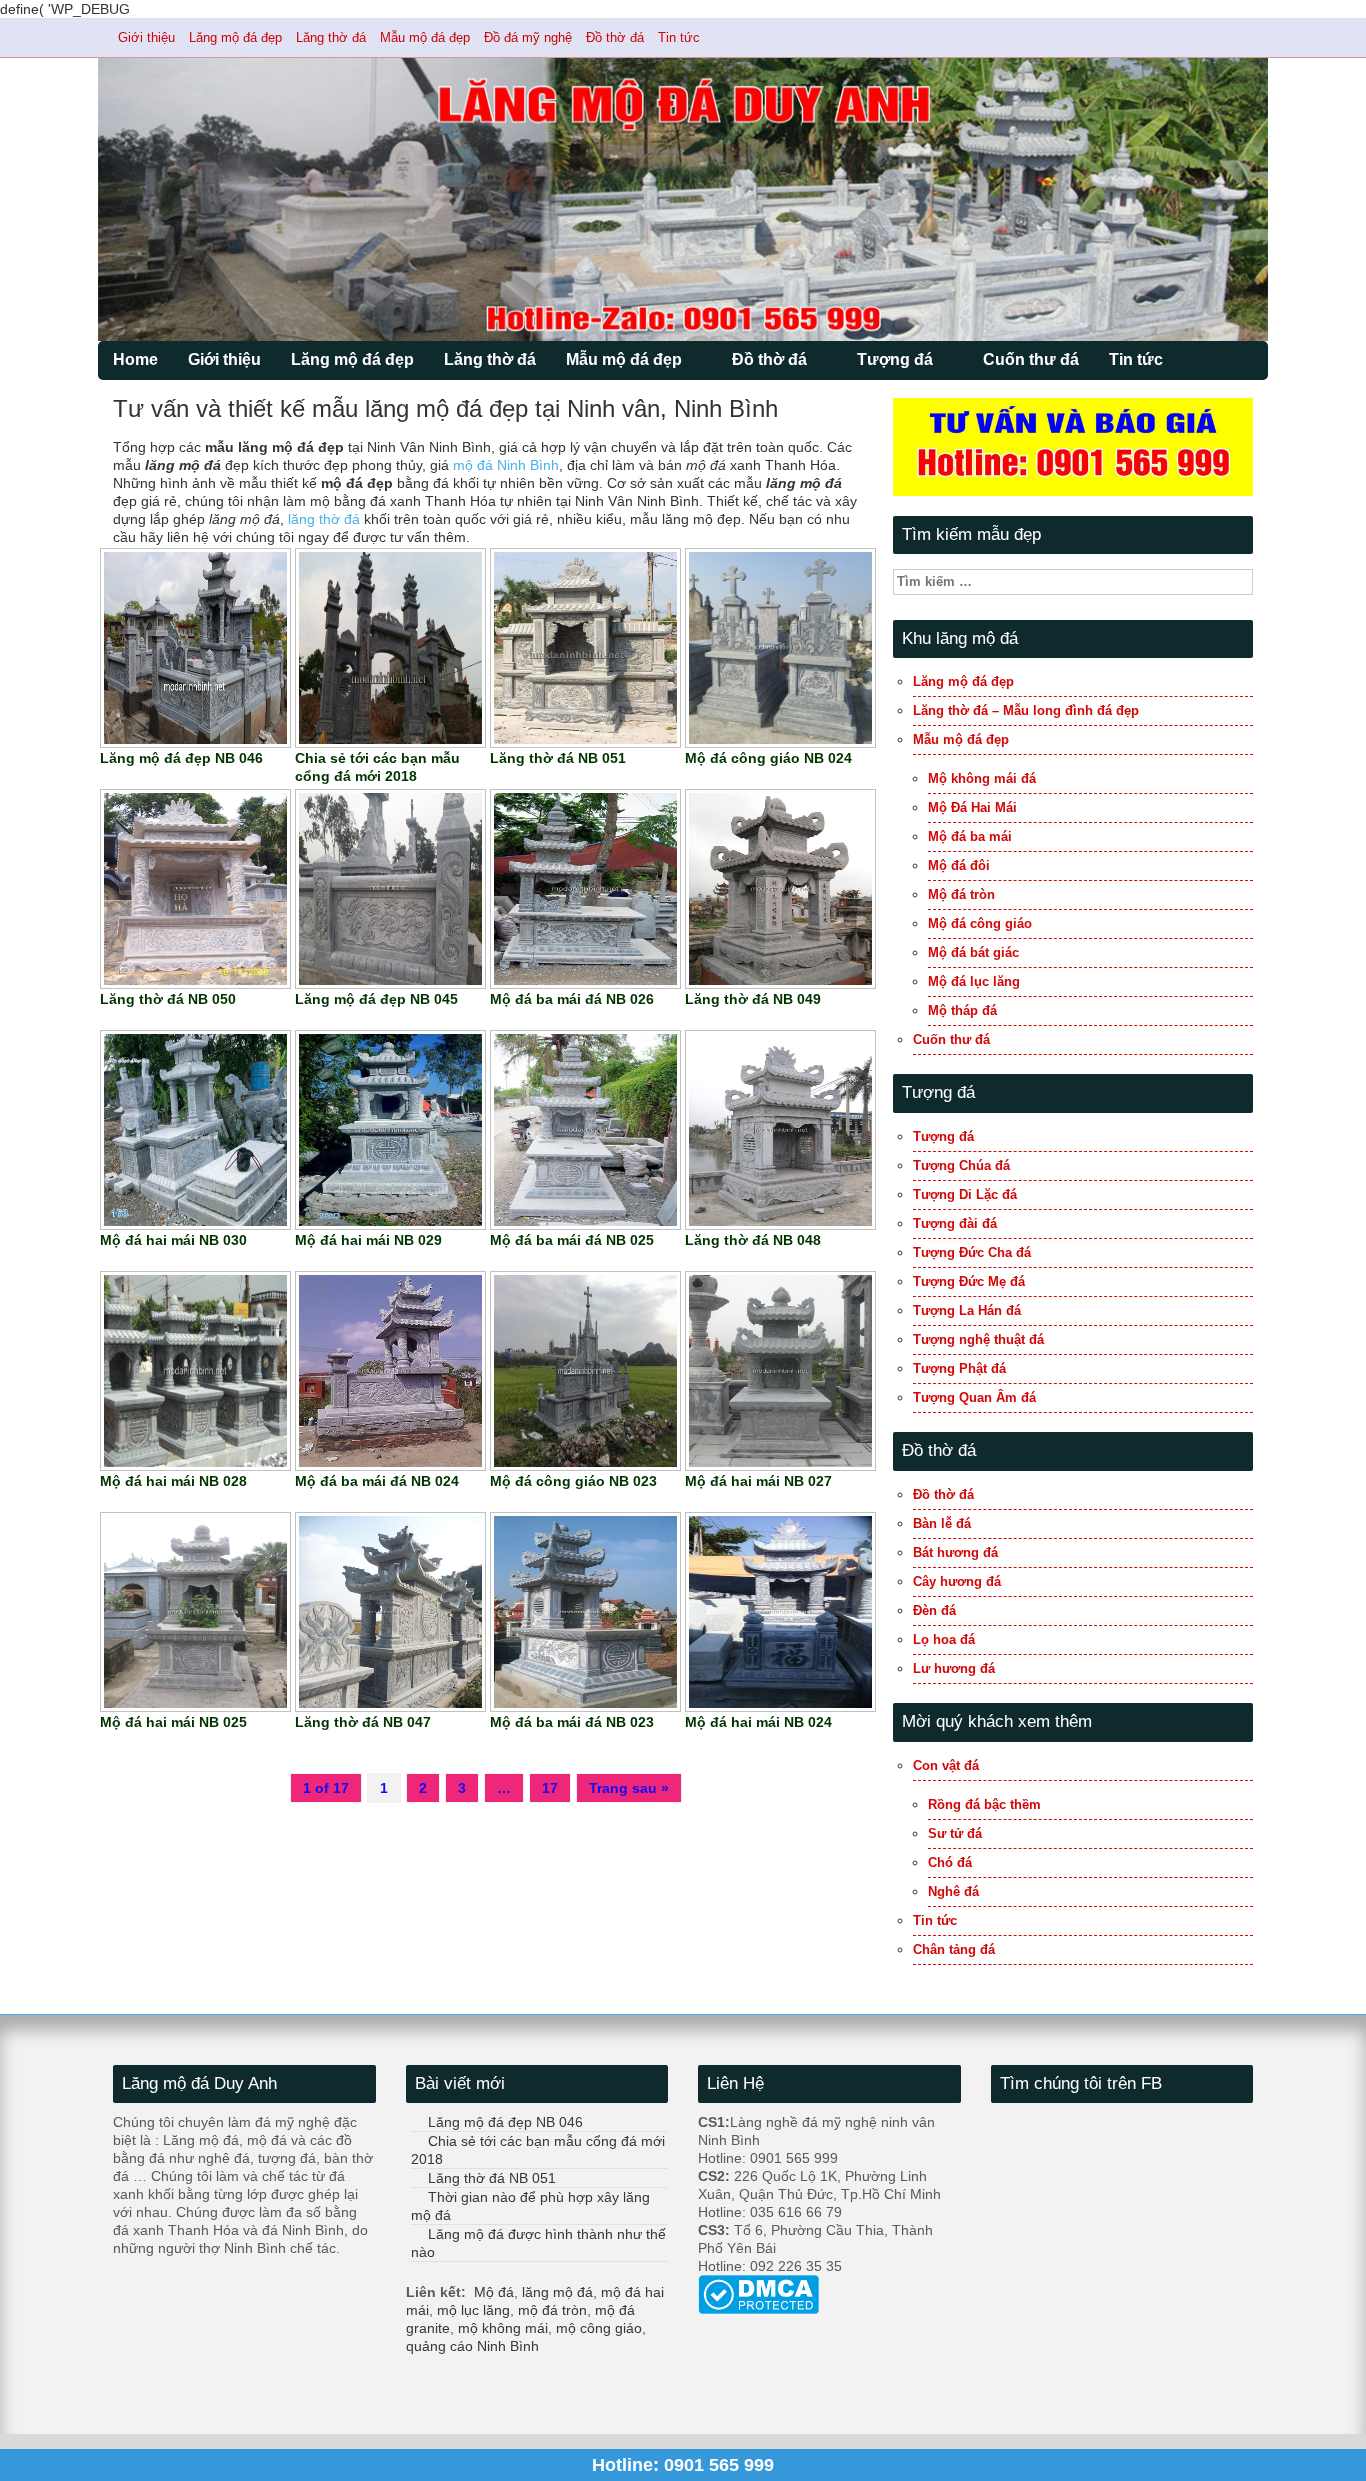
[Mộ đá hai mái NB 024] (780, 1611)
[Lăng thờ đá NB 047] (390, 1611)
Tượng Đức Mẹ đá (969, 1281)
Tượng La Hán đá (967, 1310)
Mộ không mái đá (982, 778)
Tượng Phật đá (959, 1368)
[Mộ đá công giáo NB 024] (780, 647)
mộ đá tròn (552, 2310)
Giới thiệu (146, 37)
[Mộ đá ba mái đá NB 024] (390, 1370)
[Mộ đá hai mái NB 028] (195, 1370)
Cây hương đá (957, 1581)
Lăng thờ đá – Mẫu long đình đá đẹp (1026, 710)
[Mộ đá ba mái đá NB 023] (585, 1611)
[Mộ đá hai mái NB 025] (195, 1611)
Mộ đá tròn (961, 894)
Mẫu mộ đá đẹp (425, 37)
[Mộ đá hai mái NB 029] (390, 1129)
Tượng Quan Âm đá (974, 1397)
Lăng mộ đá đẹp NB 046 (505, 2122)
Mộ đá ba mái (970, 836)
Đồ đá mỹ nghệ (528, 37)
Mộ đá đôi (959, 865)
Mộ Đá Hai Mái (972, 807)
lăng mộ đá (557, 2292)
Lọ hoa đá (944, 1639)
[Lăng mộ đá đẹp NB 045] (390, 888)
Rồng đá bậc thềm (984, 1804)
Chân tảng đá (954, 1949)
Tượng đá (895, 359)
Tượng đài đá (955, 1223)
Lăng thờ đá (331, 37)
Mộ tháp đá (962, 1010)
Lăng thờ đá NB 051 (492, 2178)
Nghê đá (953, 1891)
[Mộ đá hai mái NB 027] (780, 1370)
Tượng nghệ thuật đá (978, 1339)
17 (550, 1788)
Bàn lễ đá (942, 1523)
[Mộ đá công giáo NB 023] (585, 1370)
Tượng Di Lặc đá (965, 1194)
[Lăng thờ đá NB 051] (585, 647)
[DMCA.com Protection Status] (758, 2294)
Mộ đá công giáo (980, 923)
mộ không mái (503, 2328)
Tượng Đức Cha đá (972, 1252)
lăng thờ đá (324, 519)
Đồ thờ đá (615, 37)
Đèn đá (934, 1610)
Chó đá (950, 1862)
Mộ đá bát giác (973, 952)
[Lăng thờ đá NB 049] (780, 888)
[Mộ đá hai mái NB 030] (195, 1129)
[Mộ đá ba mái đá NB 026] (585, 888)
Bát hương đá (955, 1552)
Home (135, 359)
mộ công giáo (599, 2328)
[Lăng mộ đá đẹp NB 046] (195, 647)
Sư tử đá (955, 1833)
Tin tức (679, 37)
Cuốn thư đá (1031, 359)
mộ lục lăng (473, 2310)
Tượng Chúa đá (961, 1165)
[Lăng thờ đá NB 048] (780, 1129)
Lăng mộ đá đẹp (235, 37)
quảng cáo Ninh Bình (472, 2346)
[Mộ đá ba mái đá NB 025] (585, 1129)
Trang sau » (629, 1788)
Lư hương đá (954, 1668)
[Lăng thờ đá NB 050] (195, 888)
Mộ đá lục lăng (974, 981)
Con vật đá (946, 1765)
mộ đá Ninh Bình (506, 465)
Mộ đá (494, 2292)
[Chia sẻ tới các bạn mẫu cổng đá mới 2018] (390, 647)
